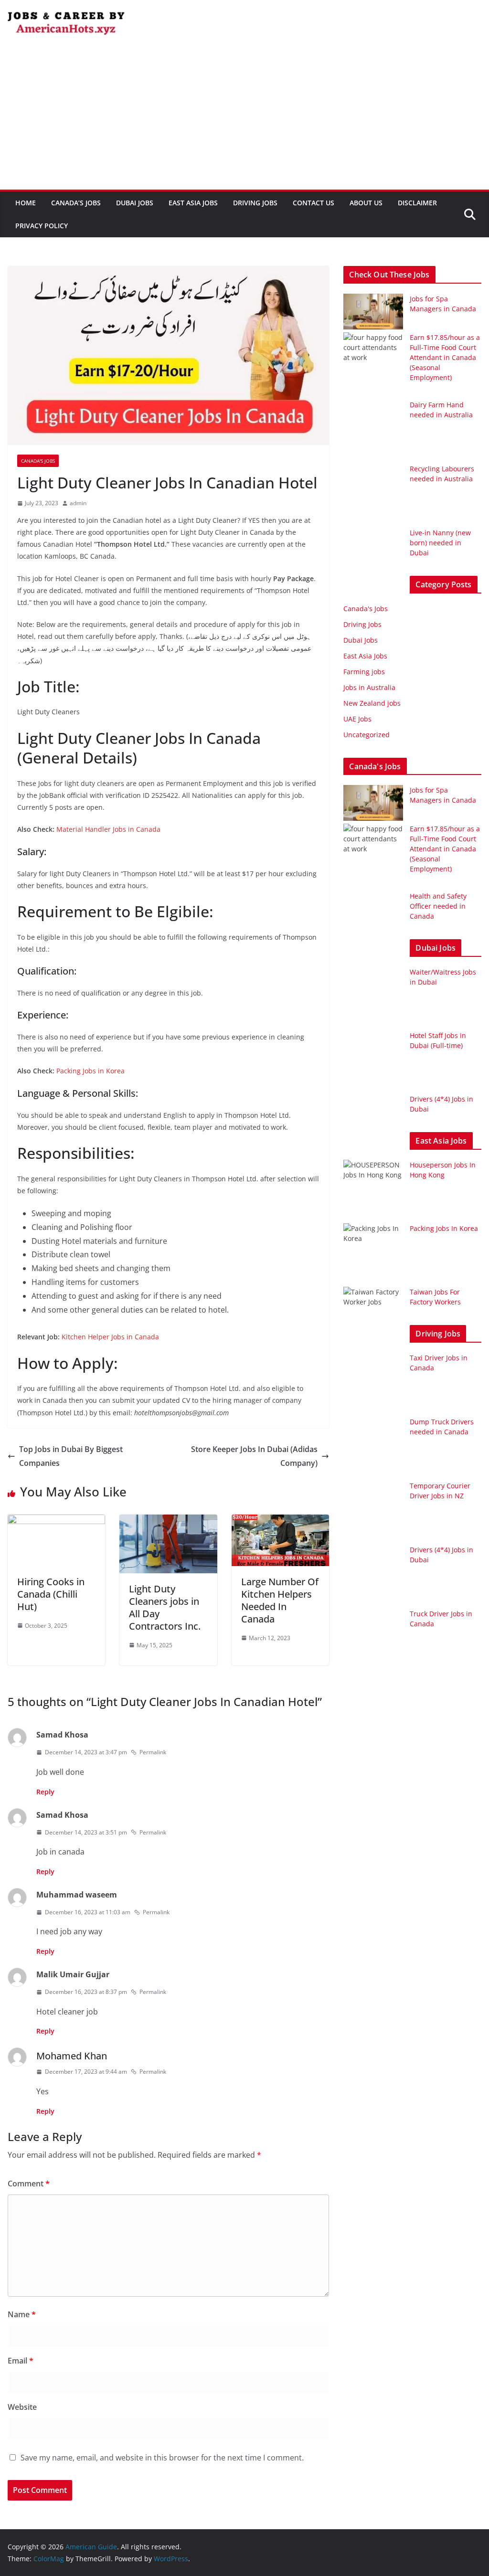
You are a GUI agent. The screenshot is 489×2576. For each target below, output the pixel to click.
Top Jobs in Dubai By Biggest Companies (71, 1456)
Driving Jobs (255, 203)
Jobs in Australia (369, 687)
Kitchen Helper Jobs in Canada (110, 1337)
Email (21, 2361)
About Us (366, 203)
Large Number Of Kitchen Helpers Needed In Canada (280, 1600)
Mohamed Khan (72, 2056)
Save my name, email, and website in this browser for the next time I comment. (162, 2458)
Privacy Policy (42, 226)
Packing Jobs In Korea (444, 1228)
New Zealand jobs (372, 703)
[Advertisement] (244, 118)
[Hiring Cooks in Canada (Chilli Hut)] (56, 1521)
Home (26, 203)
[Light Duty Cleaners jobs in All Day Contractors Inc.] (168, 1521)
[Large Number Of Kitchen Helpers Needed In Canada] (280, 1521)
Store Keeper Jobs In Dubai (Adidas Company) (254, 1456)
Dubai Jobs (135, 203)
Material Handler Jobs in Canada (108, 829)
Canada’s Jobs (76, 203)
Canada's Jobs (38, 461)
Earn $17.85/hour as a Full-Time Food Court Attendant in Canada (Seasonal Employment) (445, 357)
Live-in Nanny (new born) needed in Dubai (440, 543)
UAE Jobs (357, 719)
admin (78, 503)
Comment (29, 2184)
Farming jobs (364, 672)
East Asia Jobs (193, 203)
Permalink (153, 1752)
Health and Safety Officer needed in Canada (438, 906)
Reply (45, 1792)
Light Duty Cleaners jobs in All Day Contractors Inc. (165, 1607)
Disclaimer (417, 203)
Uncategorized (367, 735)
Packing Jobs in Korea (90, 1071)
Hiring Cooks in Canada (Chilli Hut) (51, 1594)
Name (22, 2314)
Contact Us (314, 203)
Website (22, 2407)
